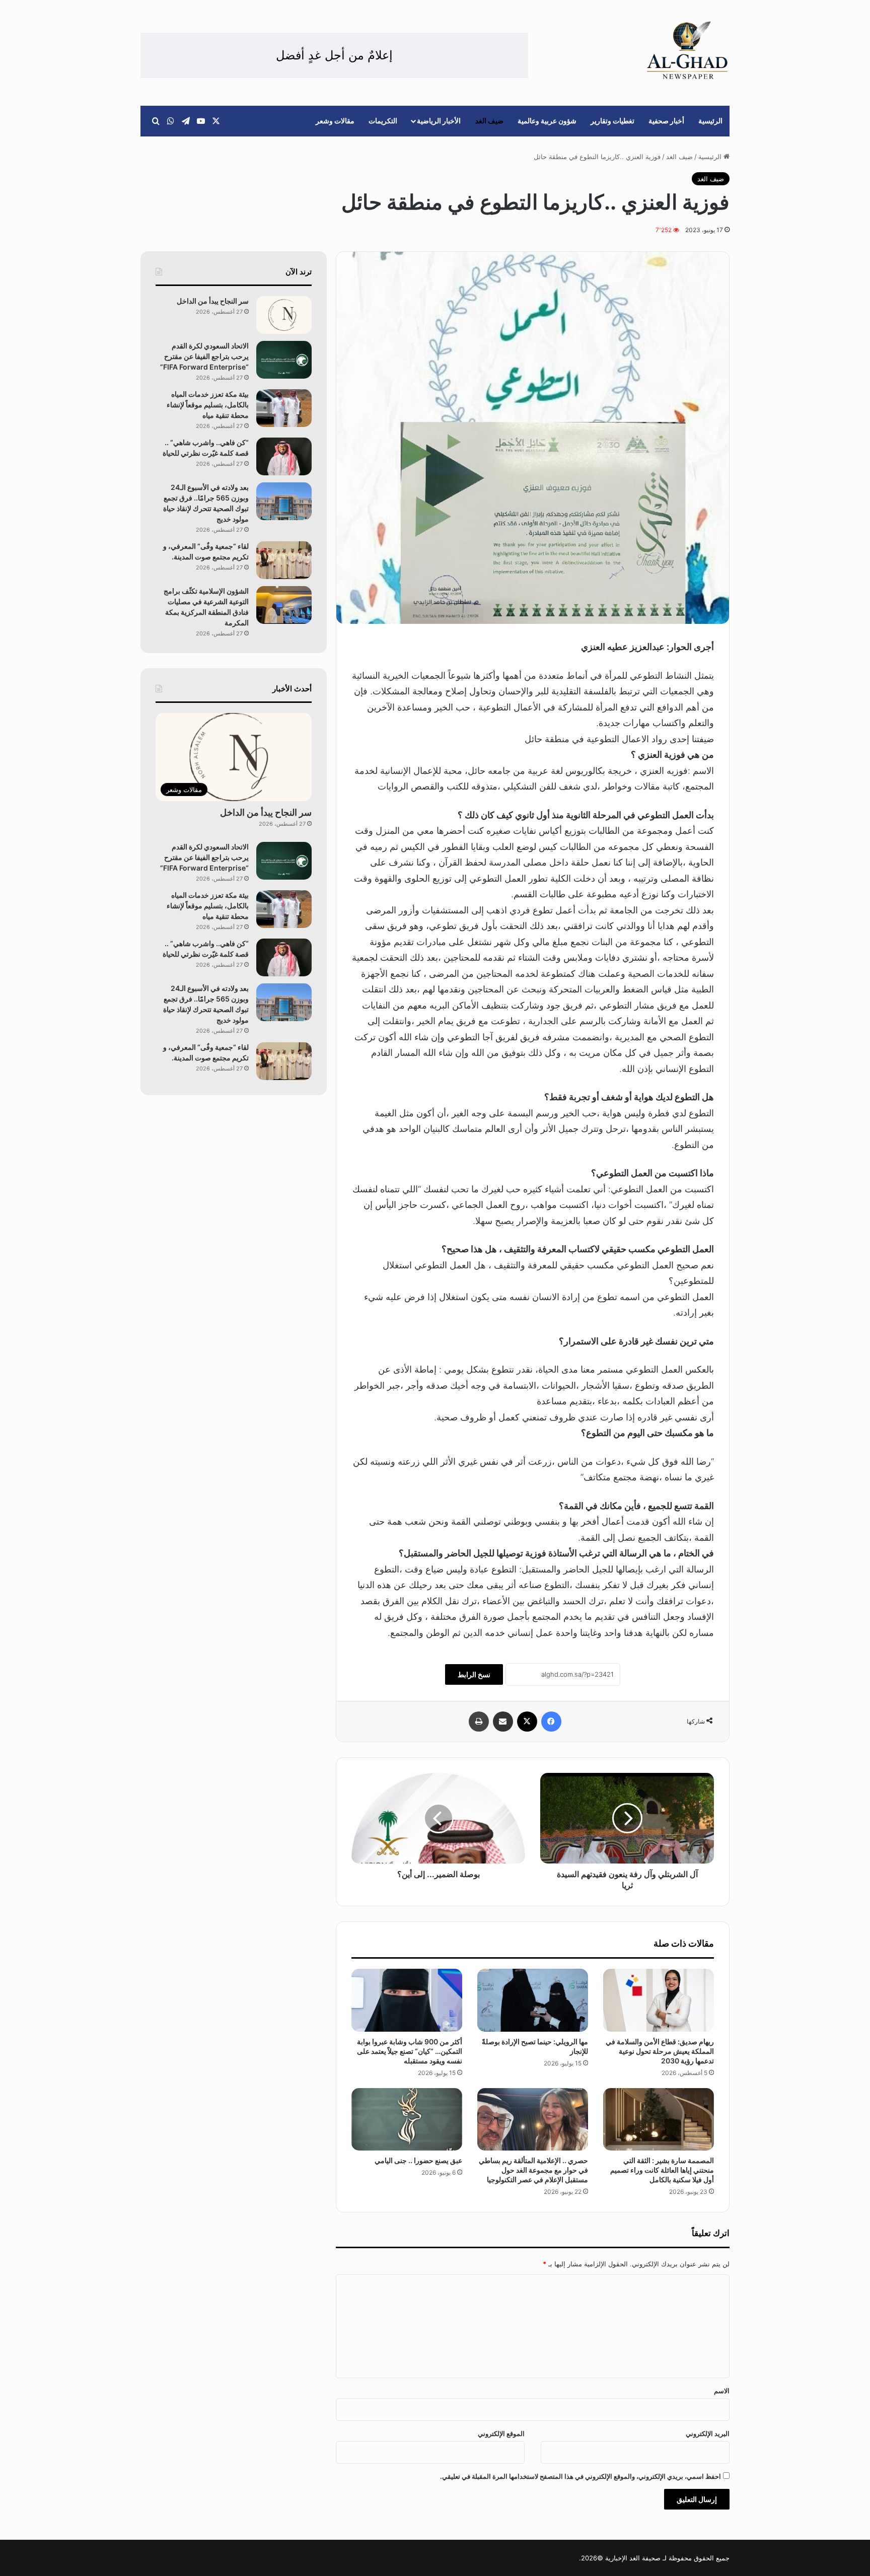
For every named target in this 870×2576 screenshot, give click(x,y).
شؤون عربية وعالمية (547, 121)
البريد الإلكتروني (708, 2434)
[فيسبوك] (551, 1722)
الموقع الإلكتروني (501, 2434)
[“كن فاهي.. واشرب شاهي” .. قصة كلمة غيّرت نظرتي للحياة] (284, 456)
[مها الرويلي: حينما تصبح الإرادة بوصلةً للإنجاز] (533, 2000)
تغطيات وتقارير (612, 121)
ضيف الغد (489, 121)
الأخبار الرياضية (439, 121)
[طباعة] (479, 1722)
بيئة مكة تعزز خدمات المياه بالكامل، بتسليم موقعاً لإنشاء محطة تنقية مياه (208, 405)
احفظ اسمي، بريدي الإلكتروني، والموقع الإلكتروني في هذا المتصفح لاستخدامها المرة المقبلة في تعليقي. (581, 2476)
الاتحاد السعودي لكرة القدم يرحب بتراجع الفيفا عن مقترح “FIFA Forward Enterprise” (204, 356)
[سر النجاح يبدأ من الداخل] (284, 315)
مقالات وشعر (335, 121)
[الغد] (687, 50)
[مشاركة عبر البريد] (503, 1722)
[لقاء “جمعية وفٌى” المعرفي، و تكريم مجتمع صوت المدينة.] (284, 560)
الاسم (722, 2391)
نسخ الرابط (474, 1674)
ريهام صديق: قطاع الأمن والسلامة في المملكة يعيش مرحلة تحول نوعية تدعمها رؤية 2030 (660, 2051)
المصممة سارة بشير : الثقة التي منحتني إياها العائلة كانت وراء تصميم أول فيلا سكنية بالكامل (662, 2170)
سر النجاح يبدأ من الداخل (212, 301)
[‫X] (527, 1722)
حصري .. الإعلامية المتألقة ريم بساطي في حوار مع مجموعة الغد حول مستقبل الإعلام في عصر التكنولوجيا (533, 2170)
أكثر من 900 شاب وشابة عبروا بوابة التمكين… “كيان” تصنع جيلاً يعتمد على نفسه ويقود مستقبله (410, 2051)
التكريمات (383, 121)
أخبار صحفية (666, 121)
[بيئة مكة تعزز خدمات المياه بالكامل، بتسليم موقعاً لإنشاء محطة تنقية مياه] (284, 408)
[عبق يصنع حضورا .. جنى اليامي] (407, 2119)
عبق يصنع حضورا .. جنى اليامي (418, 2160)
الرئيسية (710, 121)
